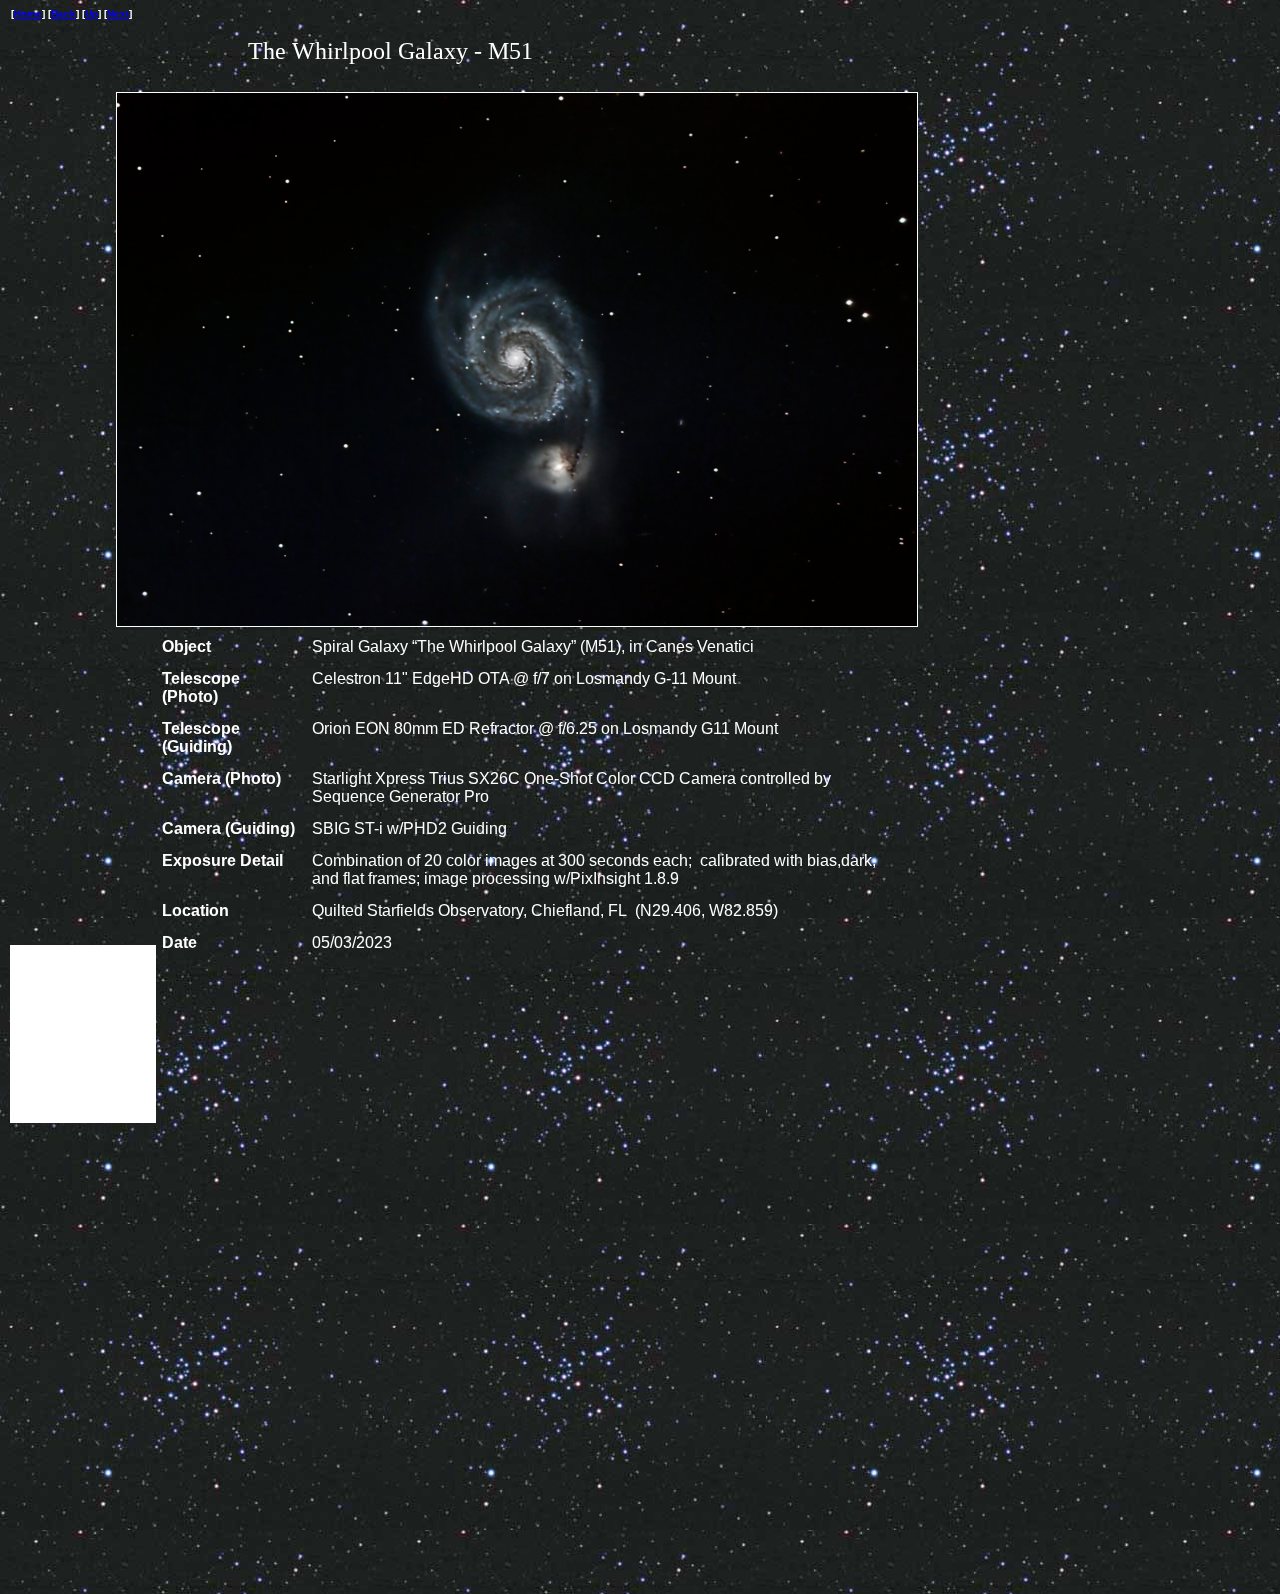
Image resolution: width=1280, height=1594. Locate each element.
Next (118, 13)
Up (91, 13)
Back (63, 13)
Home (28, 13)
